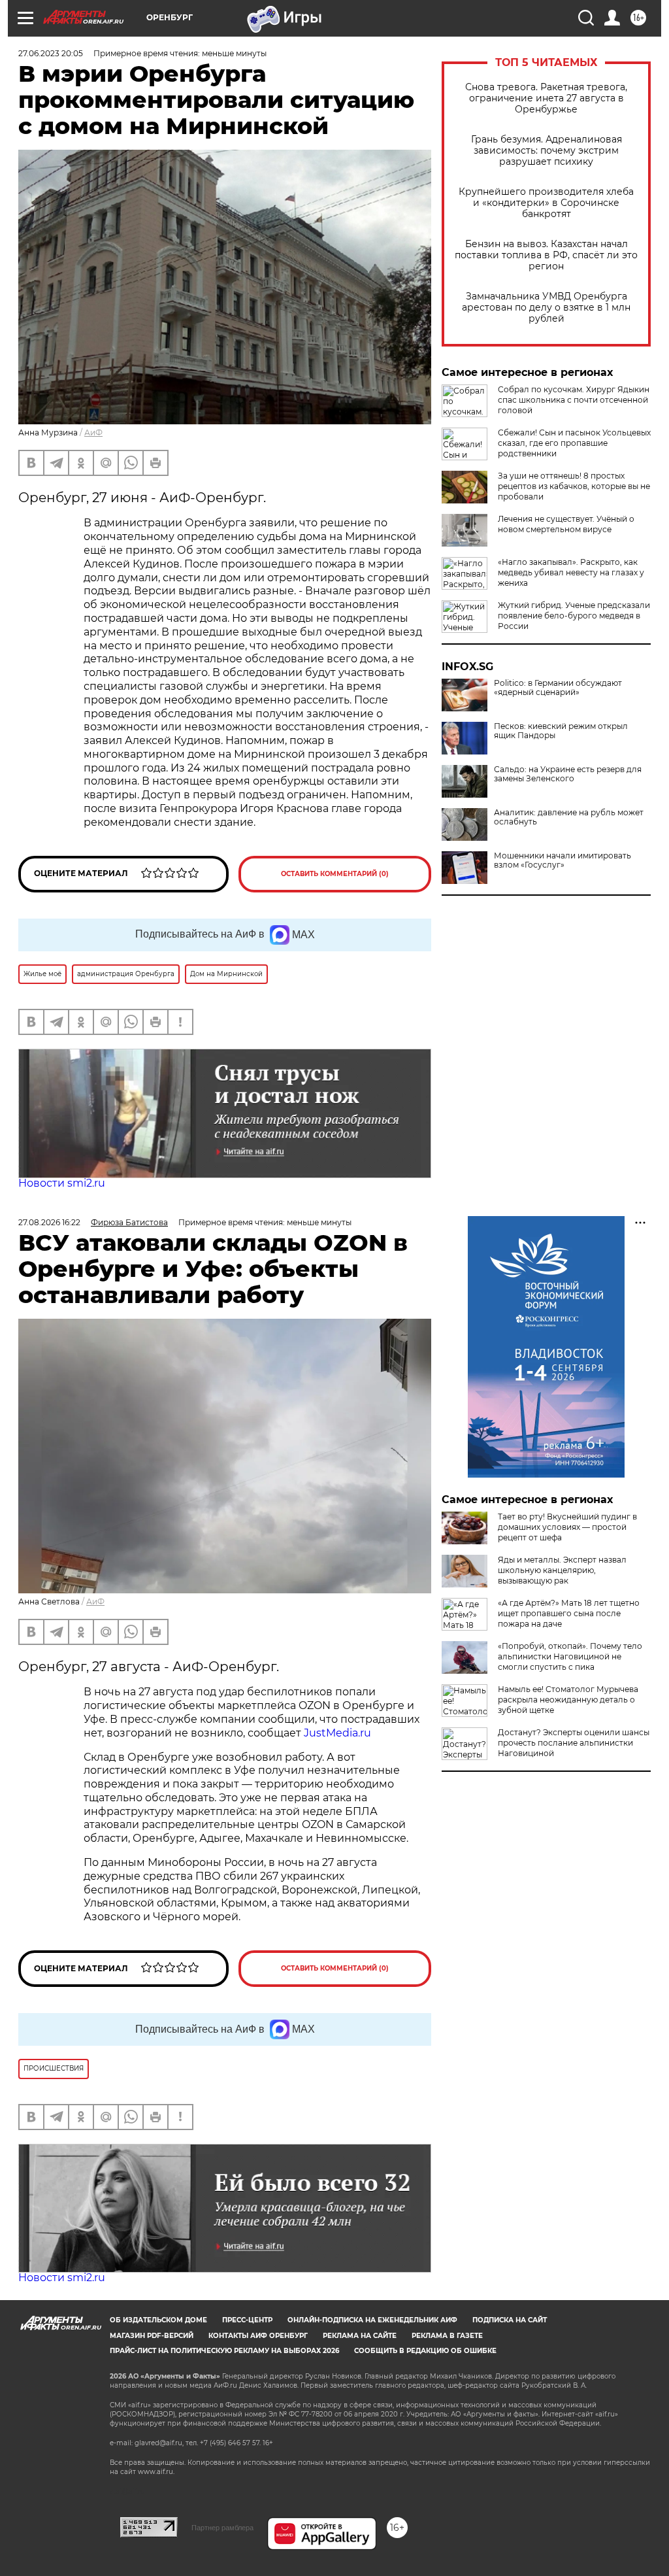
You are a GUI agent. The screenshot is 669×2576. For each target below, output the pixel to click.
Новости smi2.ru (62, 1183)
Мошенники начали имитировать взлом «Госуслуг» (563, 860)
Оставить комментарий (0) (335, 874)
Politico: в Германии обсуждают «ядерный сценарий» (558, 688)
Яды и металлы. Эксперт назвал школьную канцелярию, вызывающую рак (562, 1570)
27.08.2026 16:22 (49, 1222)
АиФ (93, 432)
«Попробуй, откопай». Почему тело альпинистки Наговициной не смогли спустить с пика (570, 1656)
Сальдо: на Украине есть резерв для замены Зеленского (568, 774)
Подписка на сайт (510, 2320)
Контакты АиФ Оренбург (258, 2336)
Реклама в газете (447, 2336)
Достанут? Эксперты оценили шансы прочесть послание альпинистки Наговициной (574, 1743)
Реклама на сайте (360, 2336)
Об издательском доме (158, 2320)
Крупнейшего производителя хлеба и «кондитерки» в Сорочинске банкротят (546, 203)
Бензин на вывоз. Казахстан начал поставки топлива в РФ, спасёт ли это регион (546, 255)
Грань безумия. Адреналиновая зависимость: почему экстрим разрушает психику (547, 151)
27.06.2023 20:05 (51, 53)
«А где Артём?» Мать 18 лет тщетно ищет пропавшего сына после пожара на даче (569, 1613)
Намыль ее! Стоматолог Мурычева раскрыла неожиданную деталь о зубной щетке (568, 1700)
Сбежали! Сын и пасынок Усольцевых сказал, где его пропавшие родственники (574, 443)
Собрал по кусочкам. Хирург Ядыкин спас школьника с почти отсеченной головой (574, 400)
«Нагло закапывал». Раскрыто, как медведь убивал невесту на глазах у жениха (571, 572)
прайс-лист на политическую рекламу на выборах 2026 (224, 2351)
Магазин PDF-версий (152, 2336)
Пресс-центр (247, 2320)
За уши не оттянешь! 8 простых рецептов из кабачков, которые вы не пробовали (574, 486)
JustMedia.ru (337, 1733)
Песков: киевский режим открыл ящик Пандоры (561, 731)
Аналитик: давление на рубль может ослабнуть (569, 817)
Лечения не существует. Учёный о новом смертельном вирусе (566, 524)
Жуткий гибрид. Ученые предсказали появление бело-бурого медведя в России (574, 616)
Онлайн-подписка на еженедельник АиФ (372, 2320)
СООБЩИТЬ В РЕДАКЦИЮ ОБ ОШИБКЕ (425, 2351)
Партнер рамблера (222, 2528)
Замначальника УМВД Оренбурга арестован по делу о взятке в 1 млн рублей (546, 308)
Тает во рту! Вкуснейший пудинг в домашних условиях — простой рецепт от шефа (567, 1527)
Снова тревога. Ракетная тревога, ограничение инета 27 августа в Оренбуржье (546, 98)
